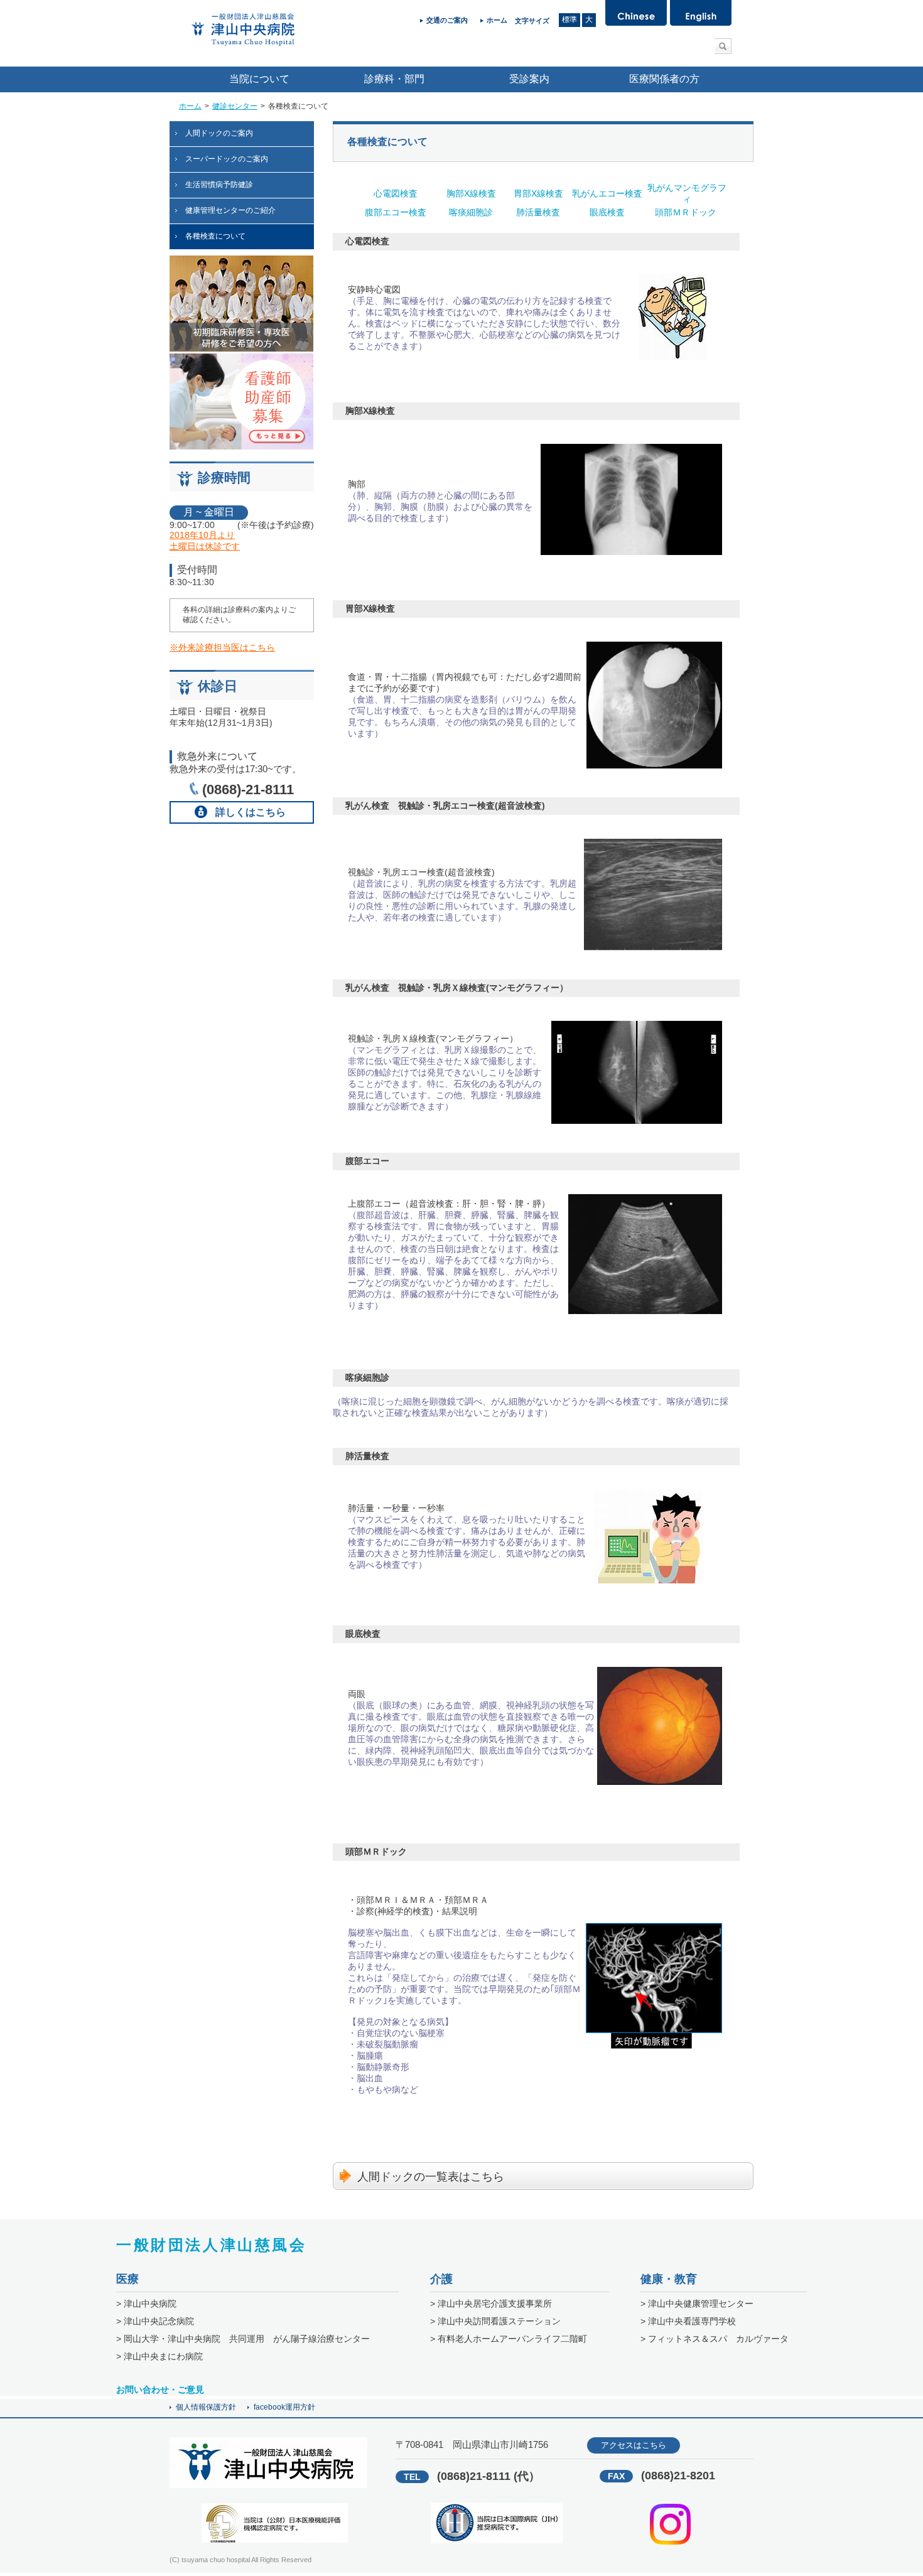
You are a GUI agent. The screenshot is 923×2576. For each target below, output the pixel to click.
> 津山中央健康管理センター (697, 2304)
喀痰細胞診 (471, 212)
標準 (569, 19)
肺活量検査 (538, 212)
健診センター (235, 106)
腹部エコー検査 (396, 212)
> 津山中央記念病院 (155, 2321)
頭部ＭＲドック (687, 212)
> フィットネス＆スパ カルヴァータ (715, 2339)
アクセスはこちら (634, 2445)
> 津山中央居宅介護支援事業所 (491, 2304)
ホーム (190, 106)
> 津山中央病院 (146, 2304)
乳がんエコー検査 (607, 193)
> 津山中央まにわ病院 (159, 2356)
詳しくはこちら (251, 812)
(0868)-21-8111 (248, 790)
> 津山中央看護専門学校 (688, 2321)
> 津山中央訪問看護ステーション (495, 2321)
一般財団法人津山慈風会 (212, 2245)
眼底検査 (607, 212)
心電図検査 (396, 193)
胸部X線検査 (471, 193)
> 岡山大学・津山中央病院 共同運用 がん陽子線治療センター (243, 2339)
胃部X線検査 (538, 193)
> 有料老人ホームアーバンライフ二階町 (509, 2339)
